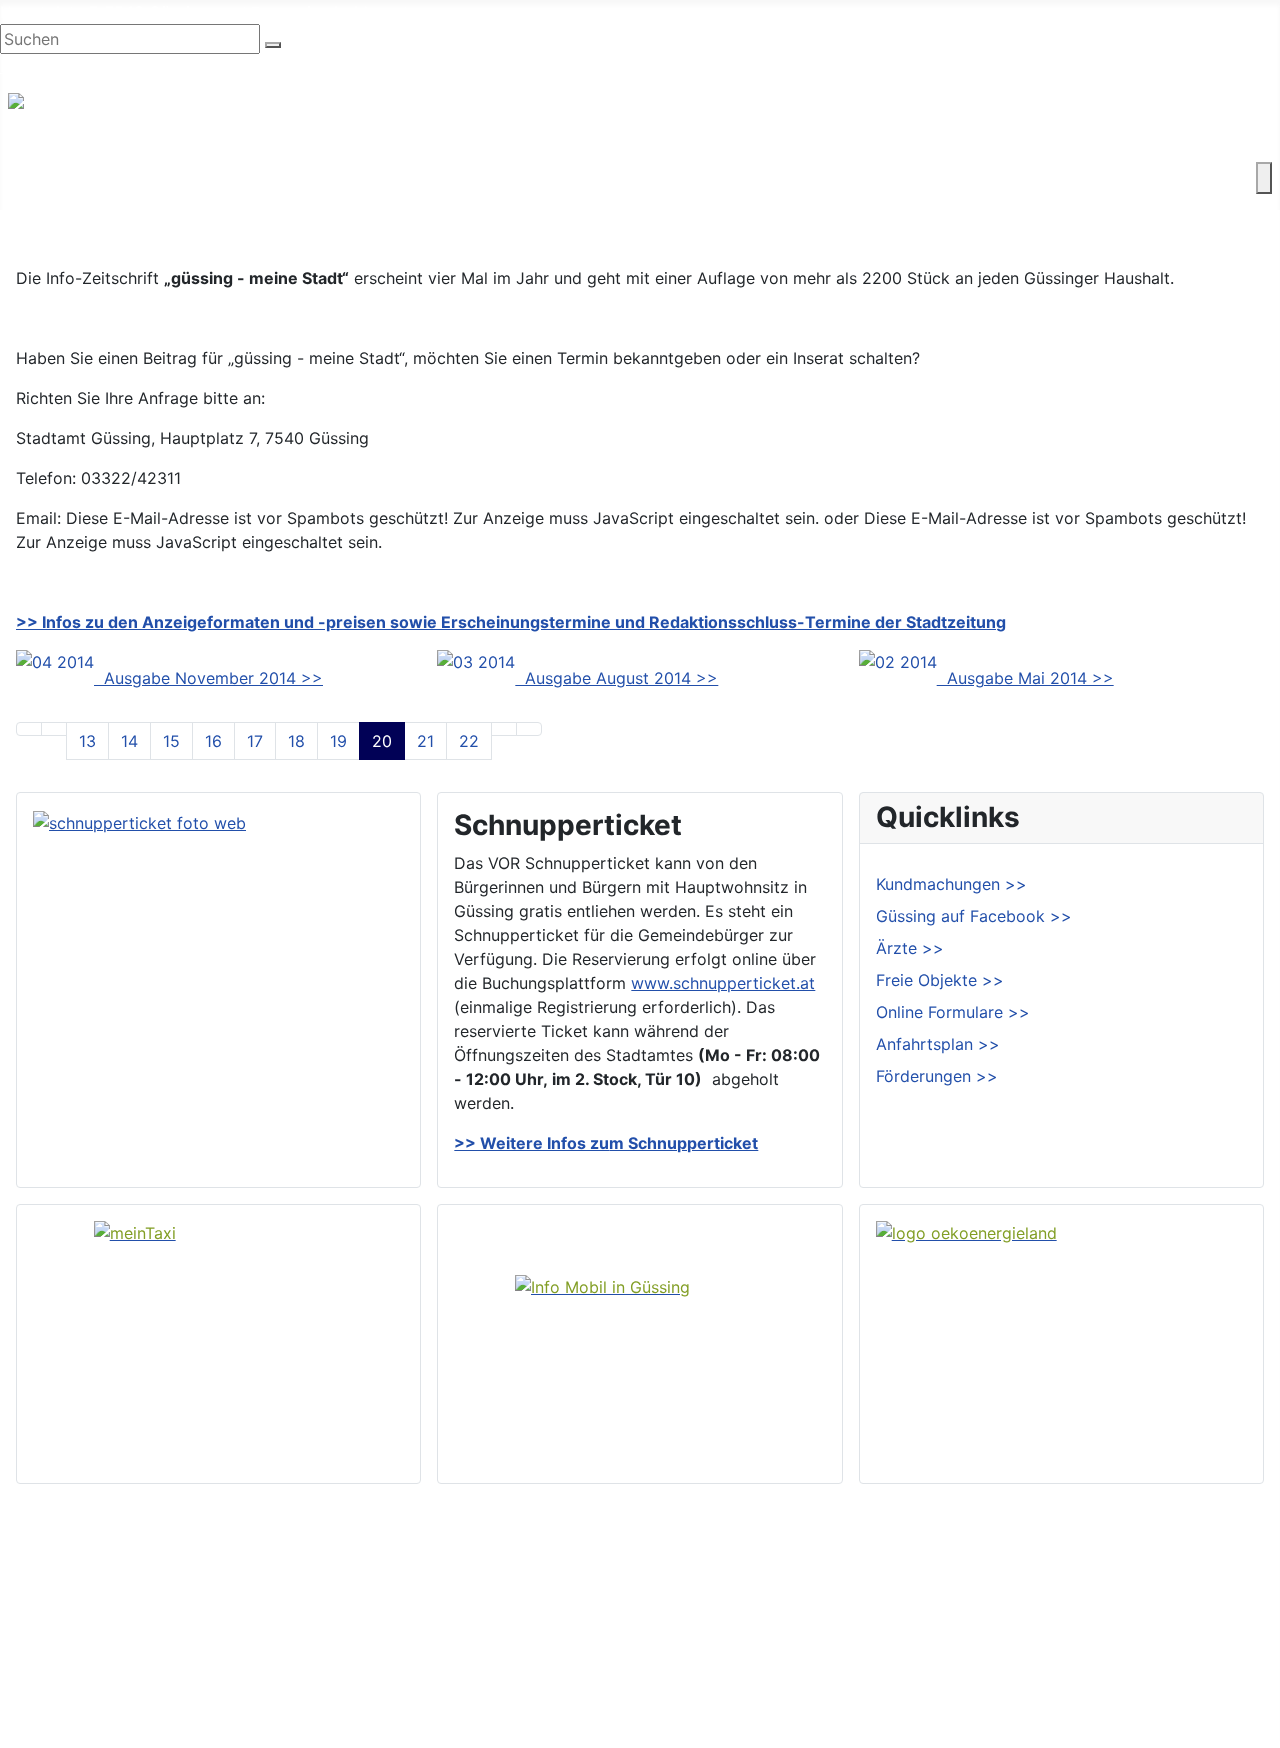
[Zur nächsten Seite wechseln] (504, 729)
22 (469, 741)
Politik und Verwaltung (767, 1596)
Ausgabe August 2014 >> (616, 678)
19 (338, 741)
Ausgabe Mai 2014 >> (1025, 678)
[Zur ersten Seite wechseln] (29, 729)
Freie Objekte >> (940, 980)
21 (425, 741)
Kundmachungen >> (951, 884)
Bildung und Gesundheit (586, 178)
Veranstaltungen (743, 1660)
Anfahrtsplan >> (938, 1044)
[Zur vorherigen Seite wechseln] (54, 729)
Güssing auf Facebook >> (974, 916)
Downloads (1213, 1596)
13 (87, 741)
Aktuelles (716, 1628)
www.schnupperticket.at (723, 983)
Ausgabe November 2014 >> (208, 678)
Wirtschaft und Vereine (190, 178)
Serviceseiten (1221, 1564)
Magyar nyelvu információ (249, 66)
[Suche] (273, 45)
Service (908, 178)
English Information (73, 66)
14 (129, 741)
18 (296, 741)
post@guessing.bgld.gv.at (311, 12)
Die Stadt (43, 178)
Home (704, 1564)
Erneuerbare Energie (778, 178)
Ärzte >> (910, 948)
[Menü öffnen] (1264, 178)
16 (213, 741)
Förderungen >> (937, 1076)
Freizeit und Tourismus (387, 178)
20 (382, 741)
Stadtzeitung (730, 1692)
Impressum (1212, 1628)
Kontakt (990, 178)
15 (171, 741)
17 (255, 741)
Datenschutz (1218, 1660)
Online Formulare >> (953, 1012)
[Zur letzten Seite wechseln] (529, 729)
